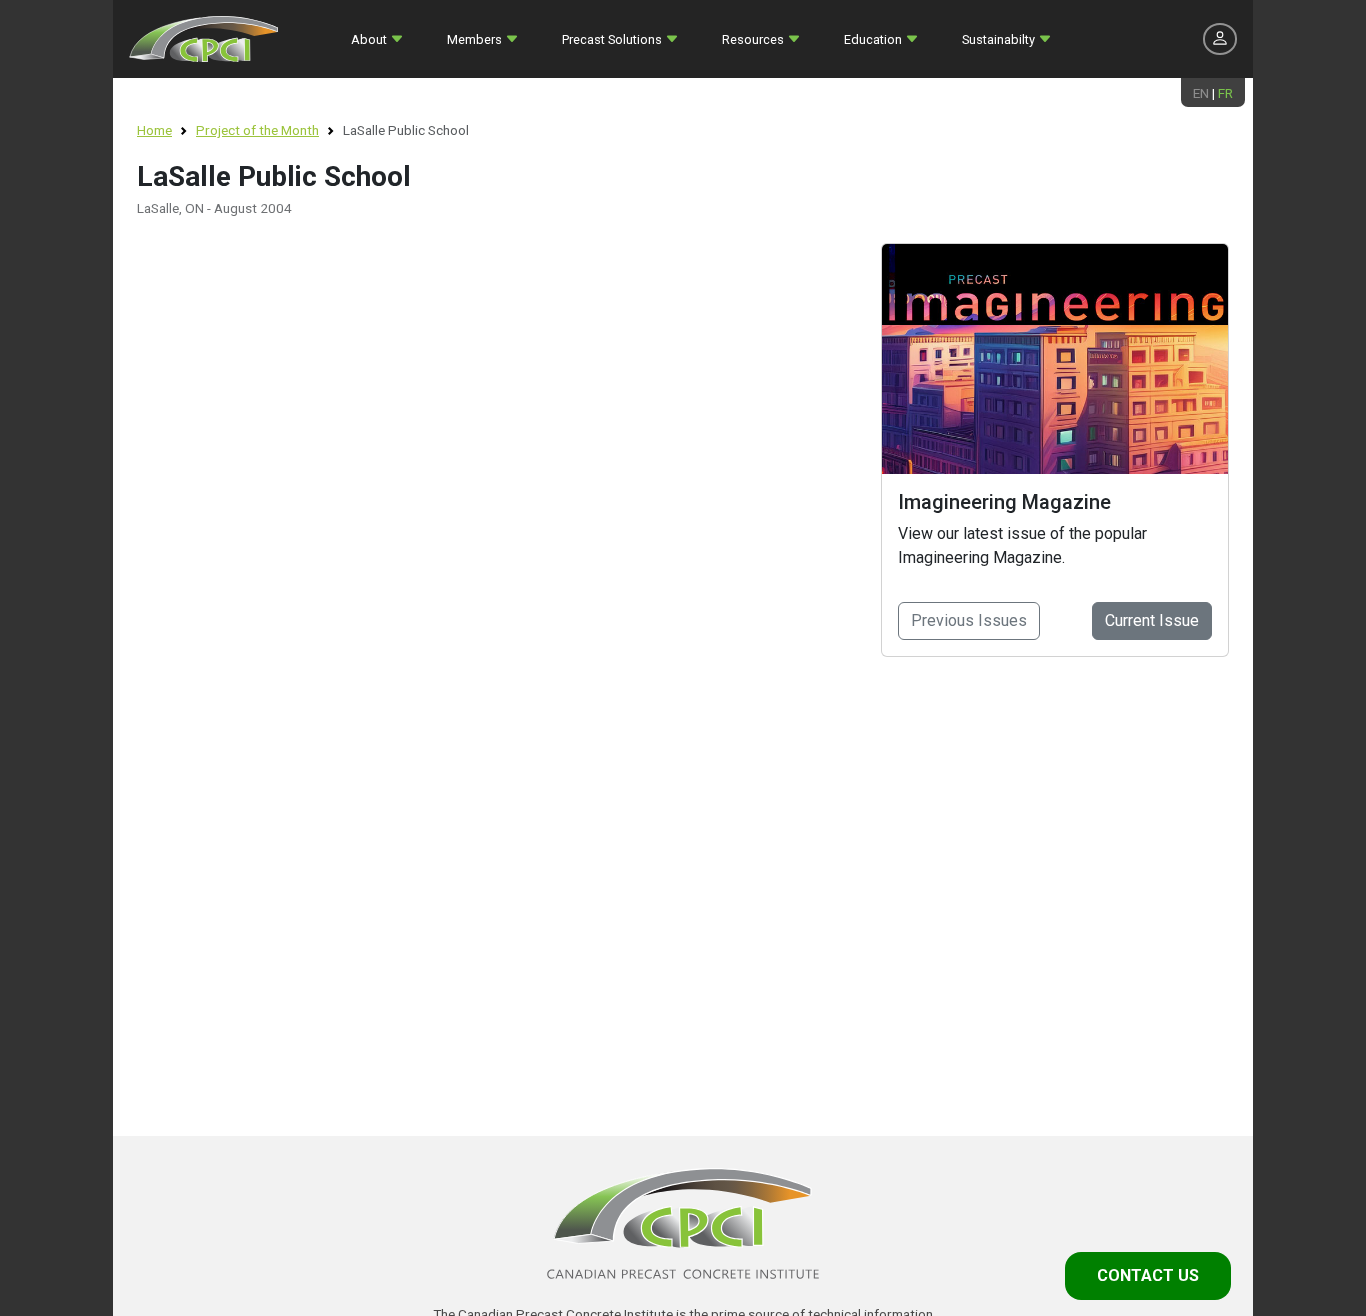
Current (1152, 620)
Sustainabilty (998, 39)
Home (154, 130)
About (369, 39)
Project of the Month (257, 130)
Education (873, 39)
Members (474, 39)
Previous (969, 620)
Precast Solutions (612, 39)
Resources (753, 39)
